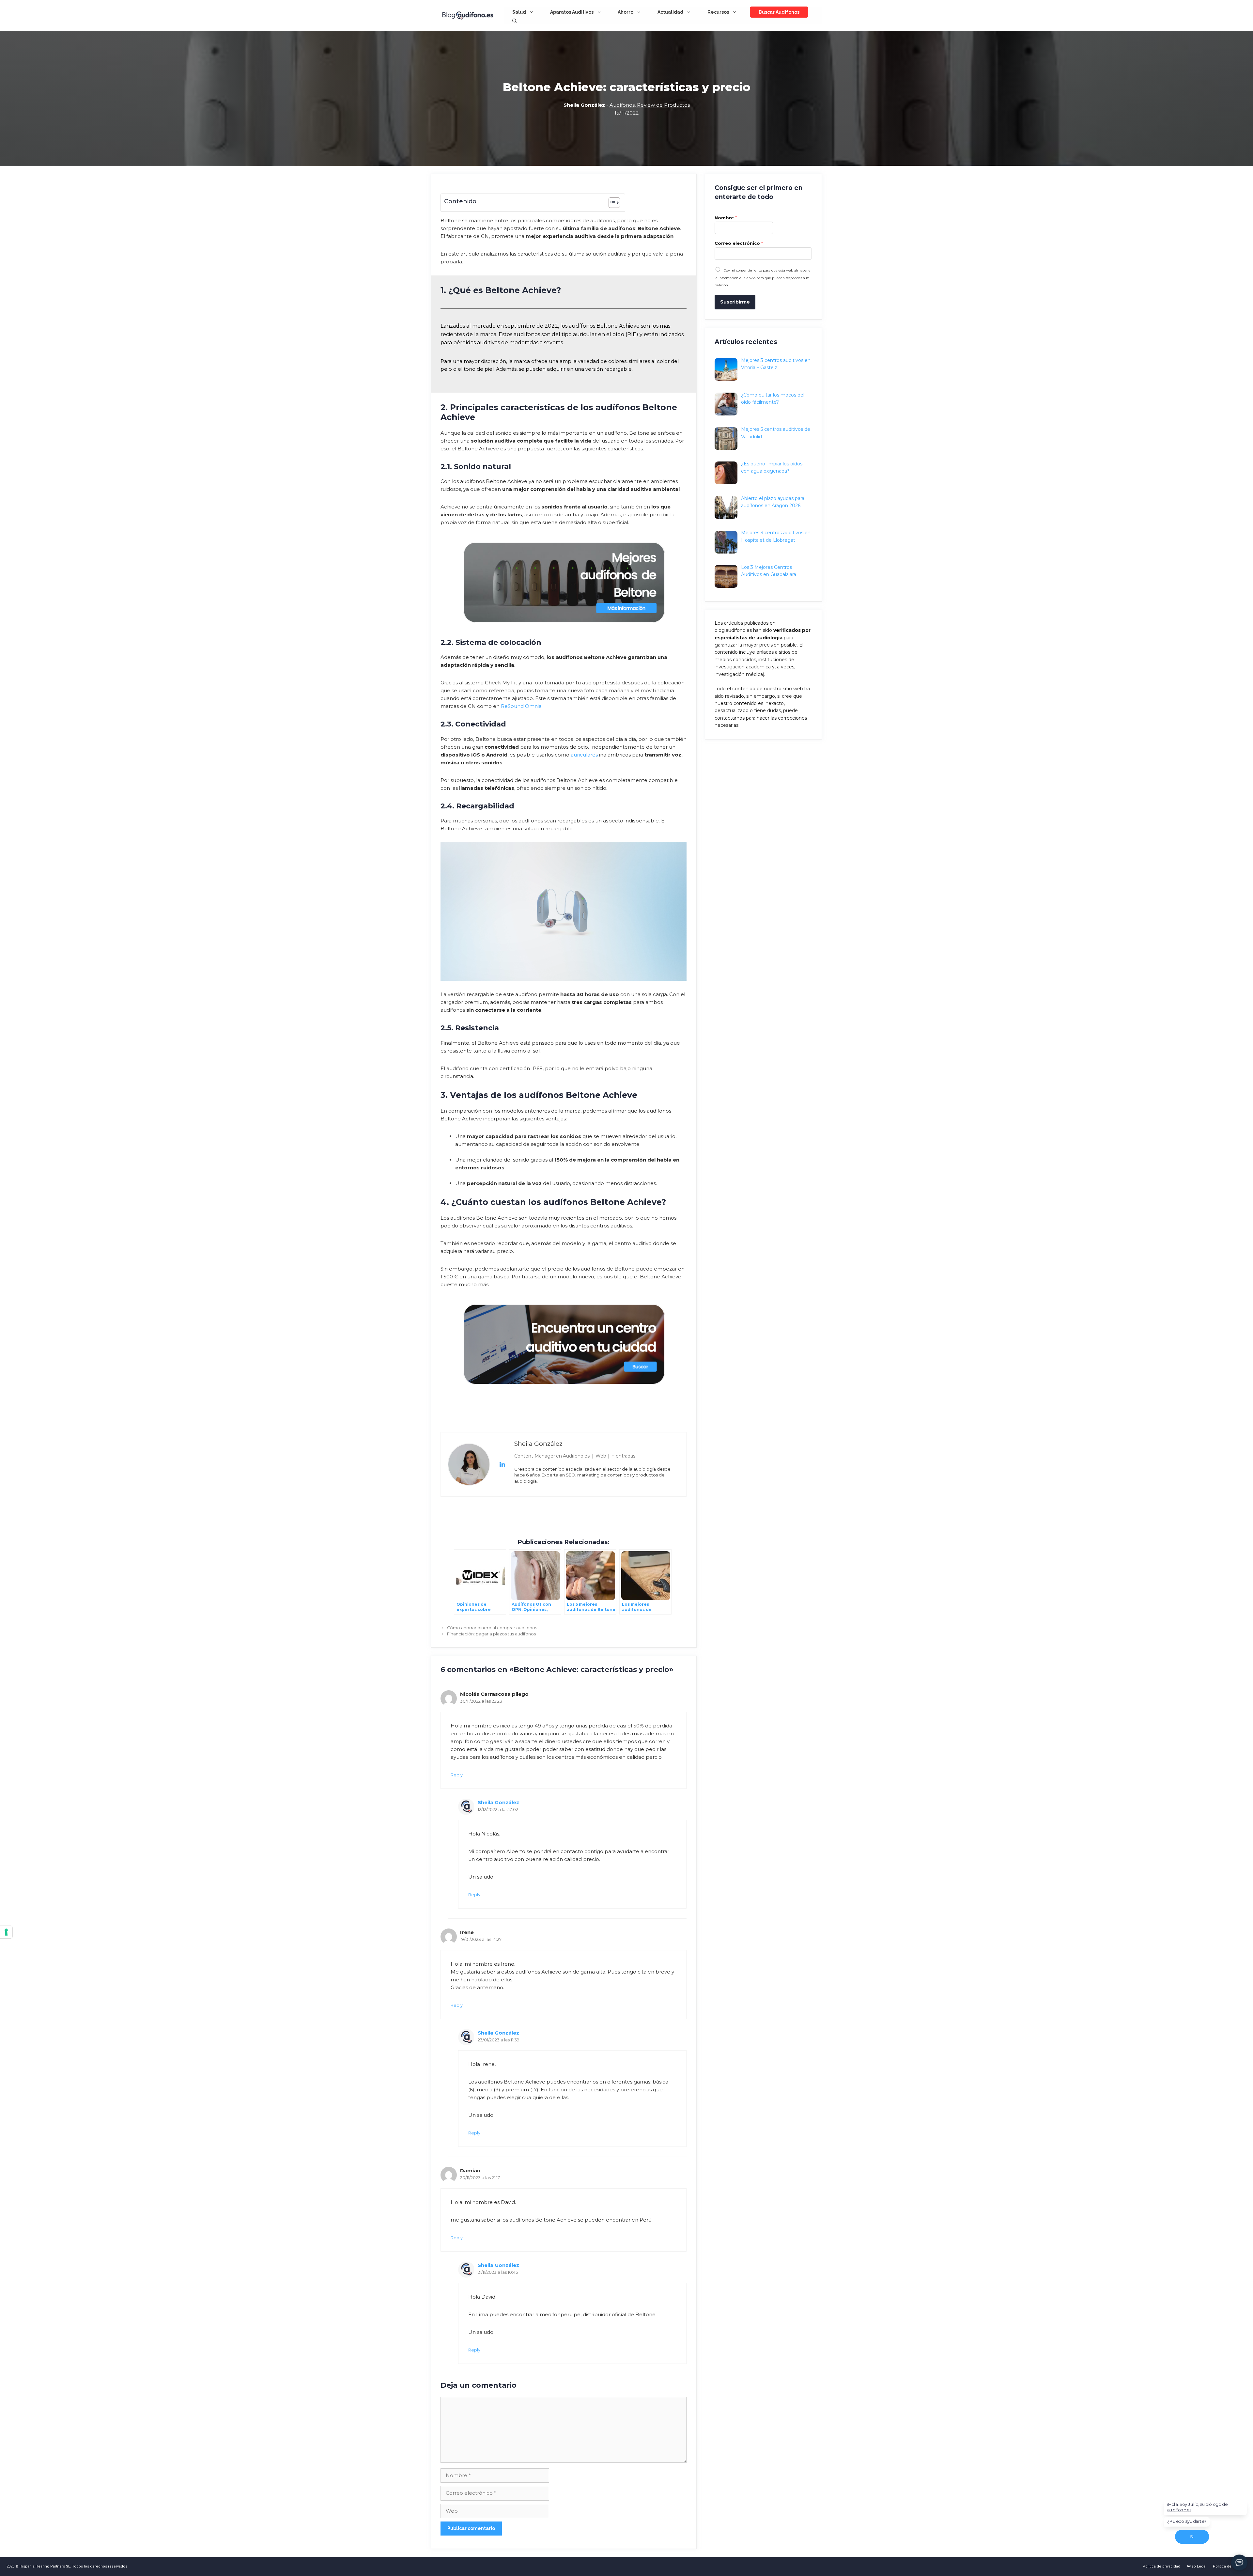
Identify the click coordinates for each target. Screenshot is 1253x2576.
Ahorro (626, 12)
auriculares (584, 755)
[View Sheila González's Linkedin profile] (502, 1464)
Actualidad (670, 12)
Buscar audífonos (779, 12)
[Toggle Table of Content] (611, 203)
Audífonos (622, 105)
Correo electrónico (739, 243)
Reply (457, 1775)
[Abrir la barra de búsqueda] (515, 21)
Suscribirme (735, 302)
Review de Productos (663, 105)
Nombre (726, 218)
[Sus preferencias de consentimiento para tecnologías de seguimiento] (6, 1932)
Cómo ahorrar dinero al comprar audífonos (492, 1628)
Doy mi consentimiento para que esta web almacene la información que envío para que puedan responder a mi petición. (763, 278)
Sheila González (498, 1802)
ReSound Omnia (521, 706)
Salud (519, 12)
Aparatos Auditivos (572, 12)
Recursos (718, 12)
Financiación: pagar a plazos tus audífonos (491, 1634)
